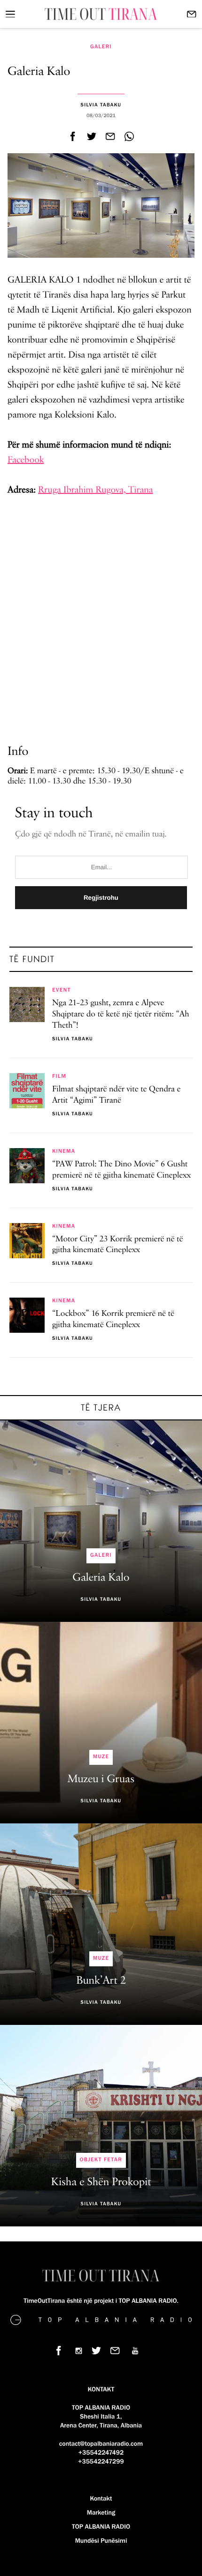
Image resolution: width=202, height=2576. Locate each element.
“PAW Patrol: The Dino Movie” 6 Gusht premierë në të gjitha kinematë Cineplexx (121, 1170)
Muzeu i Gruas (101, 1779)
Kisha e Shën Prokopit (101, 2182)
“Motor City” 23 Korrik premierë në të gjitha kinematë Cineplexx (117, 1245)
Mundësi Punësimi (101, 2541)
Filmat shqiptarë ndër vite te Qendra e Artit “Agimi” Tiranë (116, 1095)
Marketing (101, 2513)
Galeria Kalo (101, 1578)
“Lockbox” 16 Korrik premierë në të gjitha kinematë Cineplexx (113, 1320)
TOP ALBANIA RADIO (101, 2527)
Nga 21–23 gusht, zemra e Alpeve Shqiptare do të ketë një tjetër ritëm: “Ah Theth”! (121, 1015)
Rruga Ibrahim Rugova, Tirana (95, 490)
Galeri (101, 47)
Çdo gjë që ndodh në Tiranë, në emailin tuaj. (91, 835)
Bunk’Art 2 (101, 1981)
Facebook (26, 460)
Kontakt (101, 2499)
